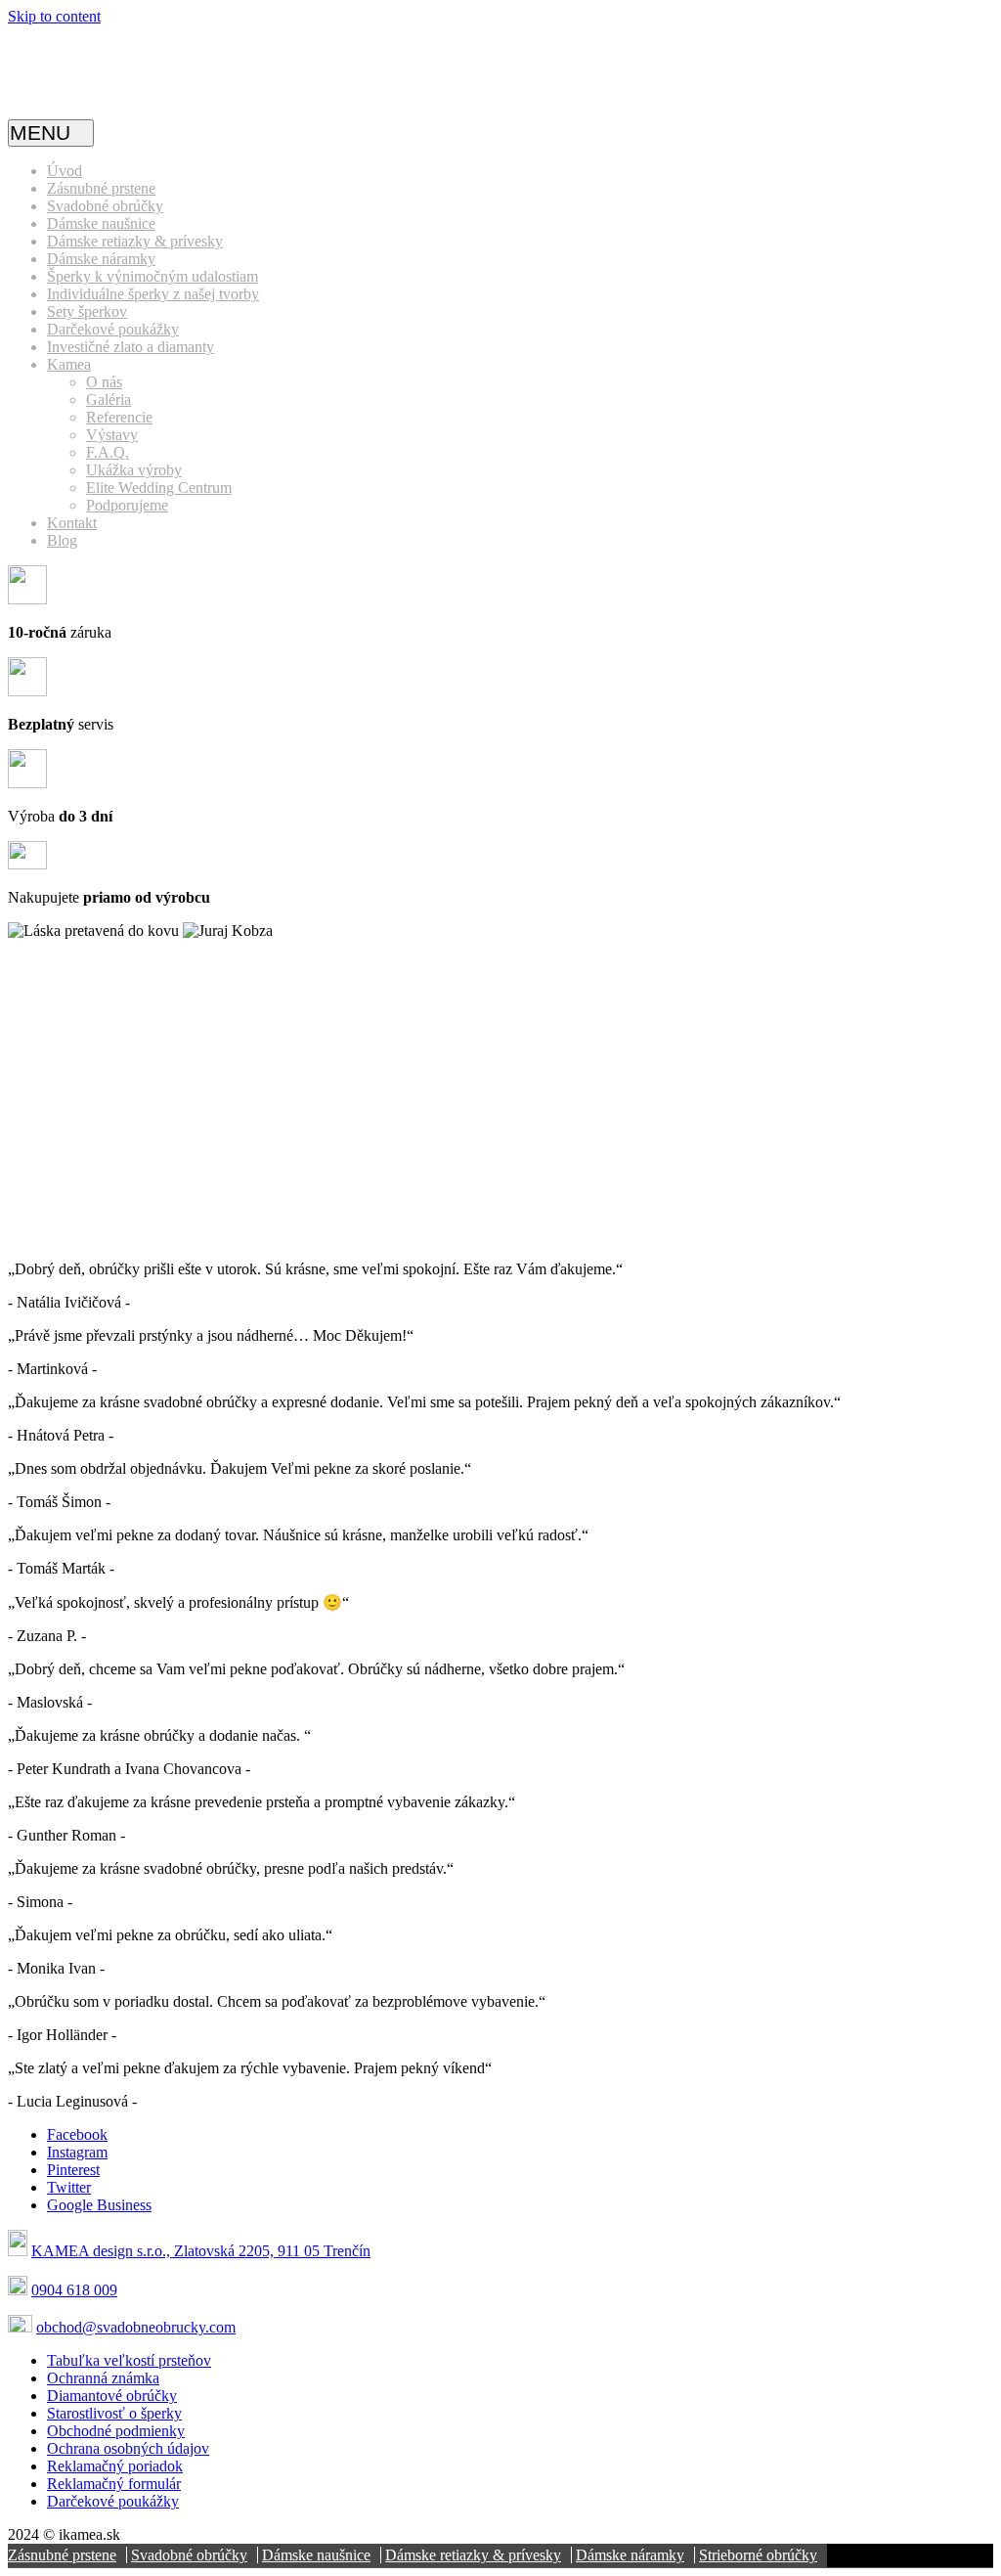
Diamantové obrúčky (112, 2396)
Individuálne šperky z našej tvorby (153, 294)
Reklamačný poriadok (115, 2466)
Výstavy (112, 435)
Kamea (69, 364)
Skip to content (54, 16)
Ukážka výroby (134, 470)
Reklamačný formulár (114, 2484)
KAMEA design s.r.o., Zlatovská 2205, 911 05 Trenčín (201, 2251)
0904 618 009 (74, 2290)
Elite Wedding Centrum (159, 488)
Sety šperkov (87, 311)
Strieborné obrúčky (758, 2555)
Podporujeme (127, 505)
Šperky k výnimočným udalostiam (152, 276)
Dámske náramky (101, 259)
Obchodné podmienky (116, 2431)
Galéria (109, 400)
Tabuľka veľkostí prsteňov (129, 2360)
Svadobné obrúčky (105, 206)
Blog (62, 540)
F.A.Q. (108, 452)
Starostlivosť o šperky (114, 2413)
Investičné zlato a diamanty (131, 347)
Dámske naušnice (101, 223)
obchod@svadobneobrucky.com (136, 2327)
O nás (104, 382)
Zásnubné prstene (101, 188)
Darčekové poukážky (113, 329)
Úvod (65, 171)
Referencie (119, 417)
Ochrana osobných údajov (128, 2448)
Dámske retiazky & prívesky (135, 241)
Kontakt (72, 523)
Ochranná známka (103, 2378)
